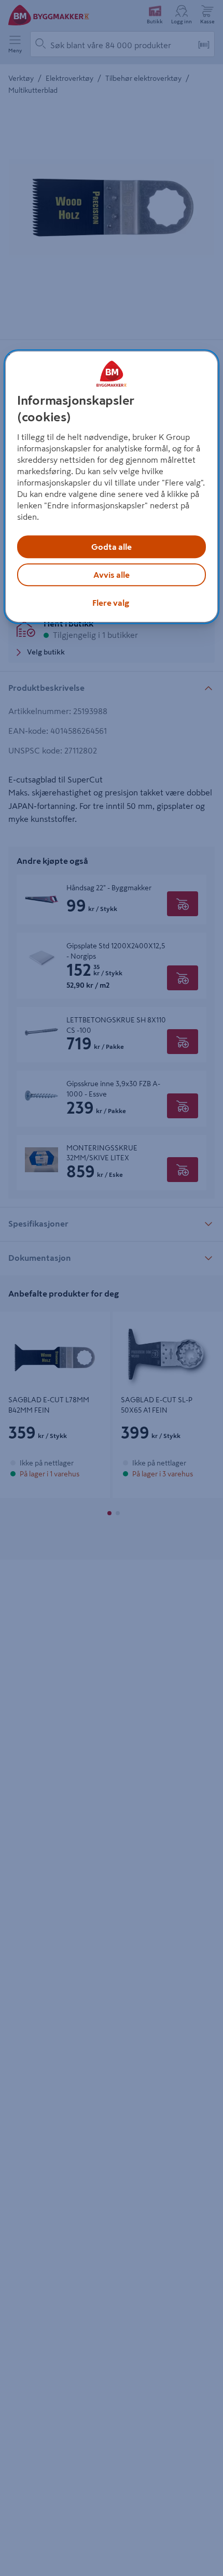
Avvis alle (112, 575)
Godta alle (112, 547)
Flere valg (111, 603)
